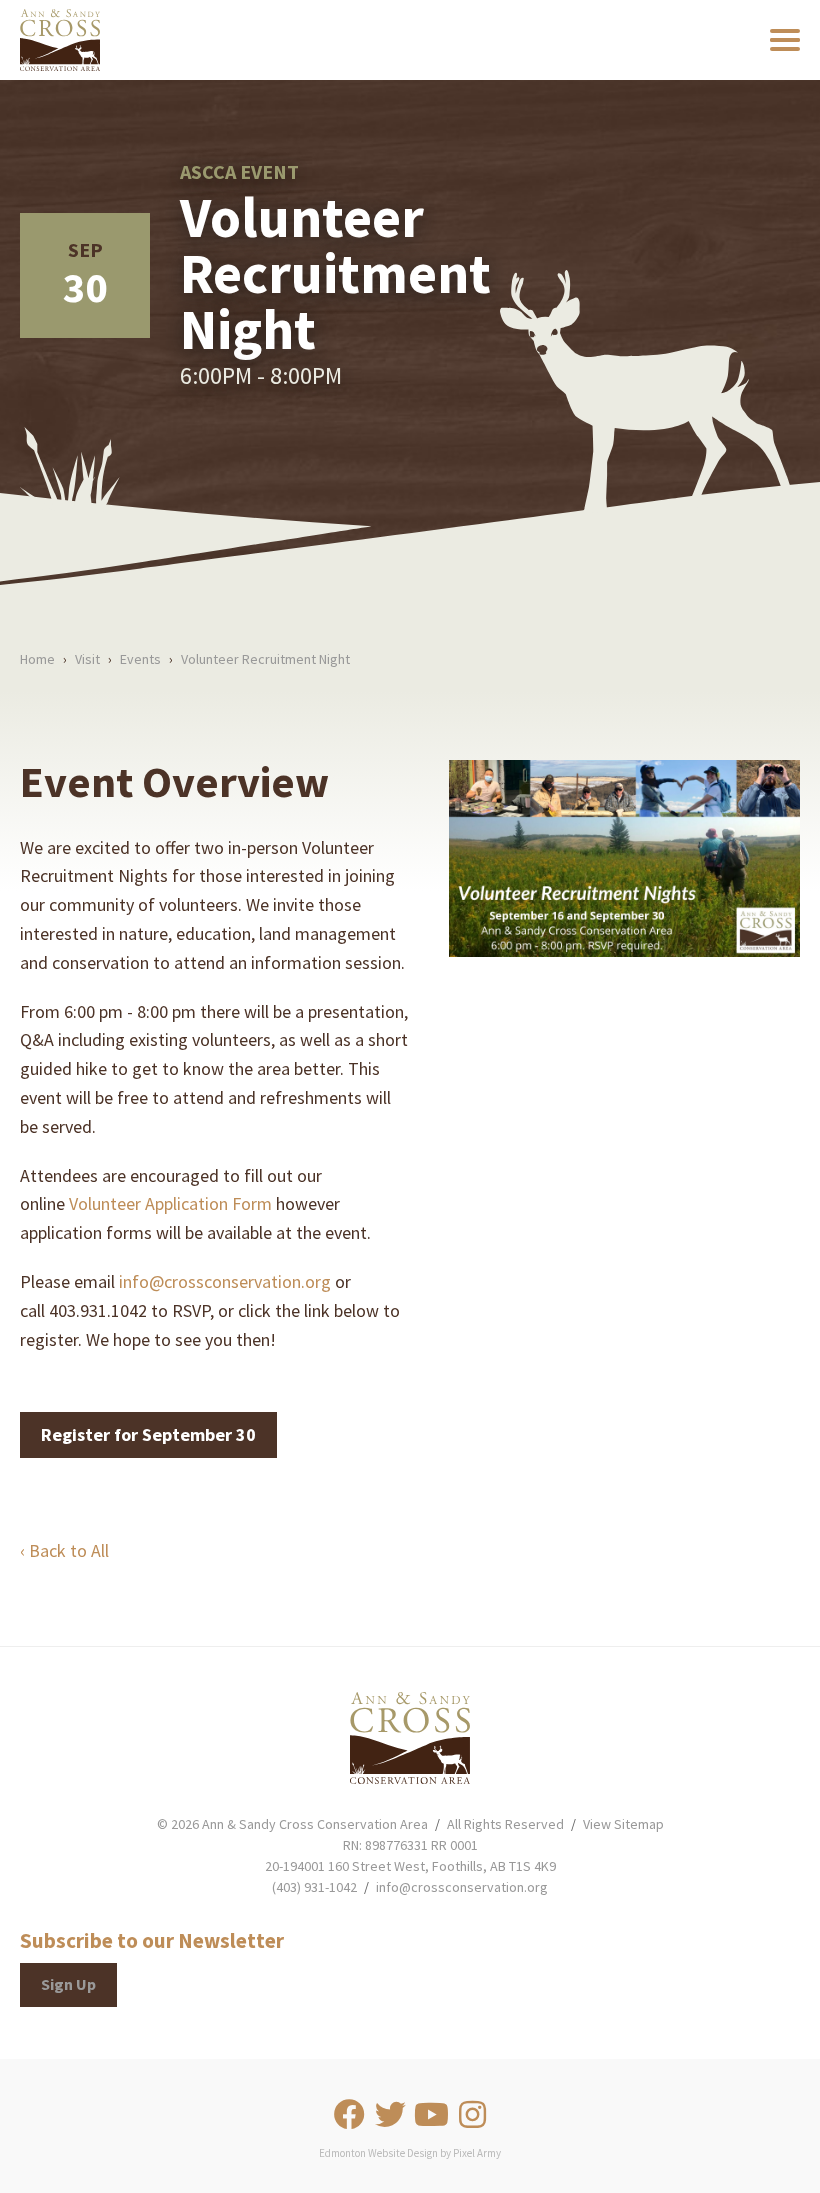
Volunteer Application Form (170, 1203)
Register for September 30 (148, 1434)
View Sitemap (623, 1824)
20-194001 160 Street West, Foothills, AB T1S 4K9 (410, 1866)
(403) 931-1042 (314, 1887)
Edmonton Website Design (378, 2153)
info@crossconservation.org (225, 1281)
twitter (390, 2115)
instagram (472, 2115)
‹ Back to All (64, 1550)
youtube (431, 2115)
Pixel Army (477, 2153)
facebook (349, 2115)
